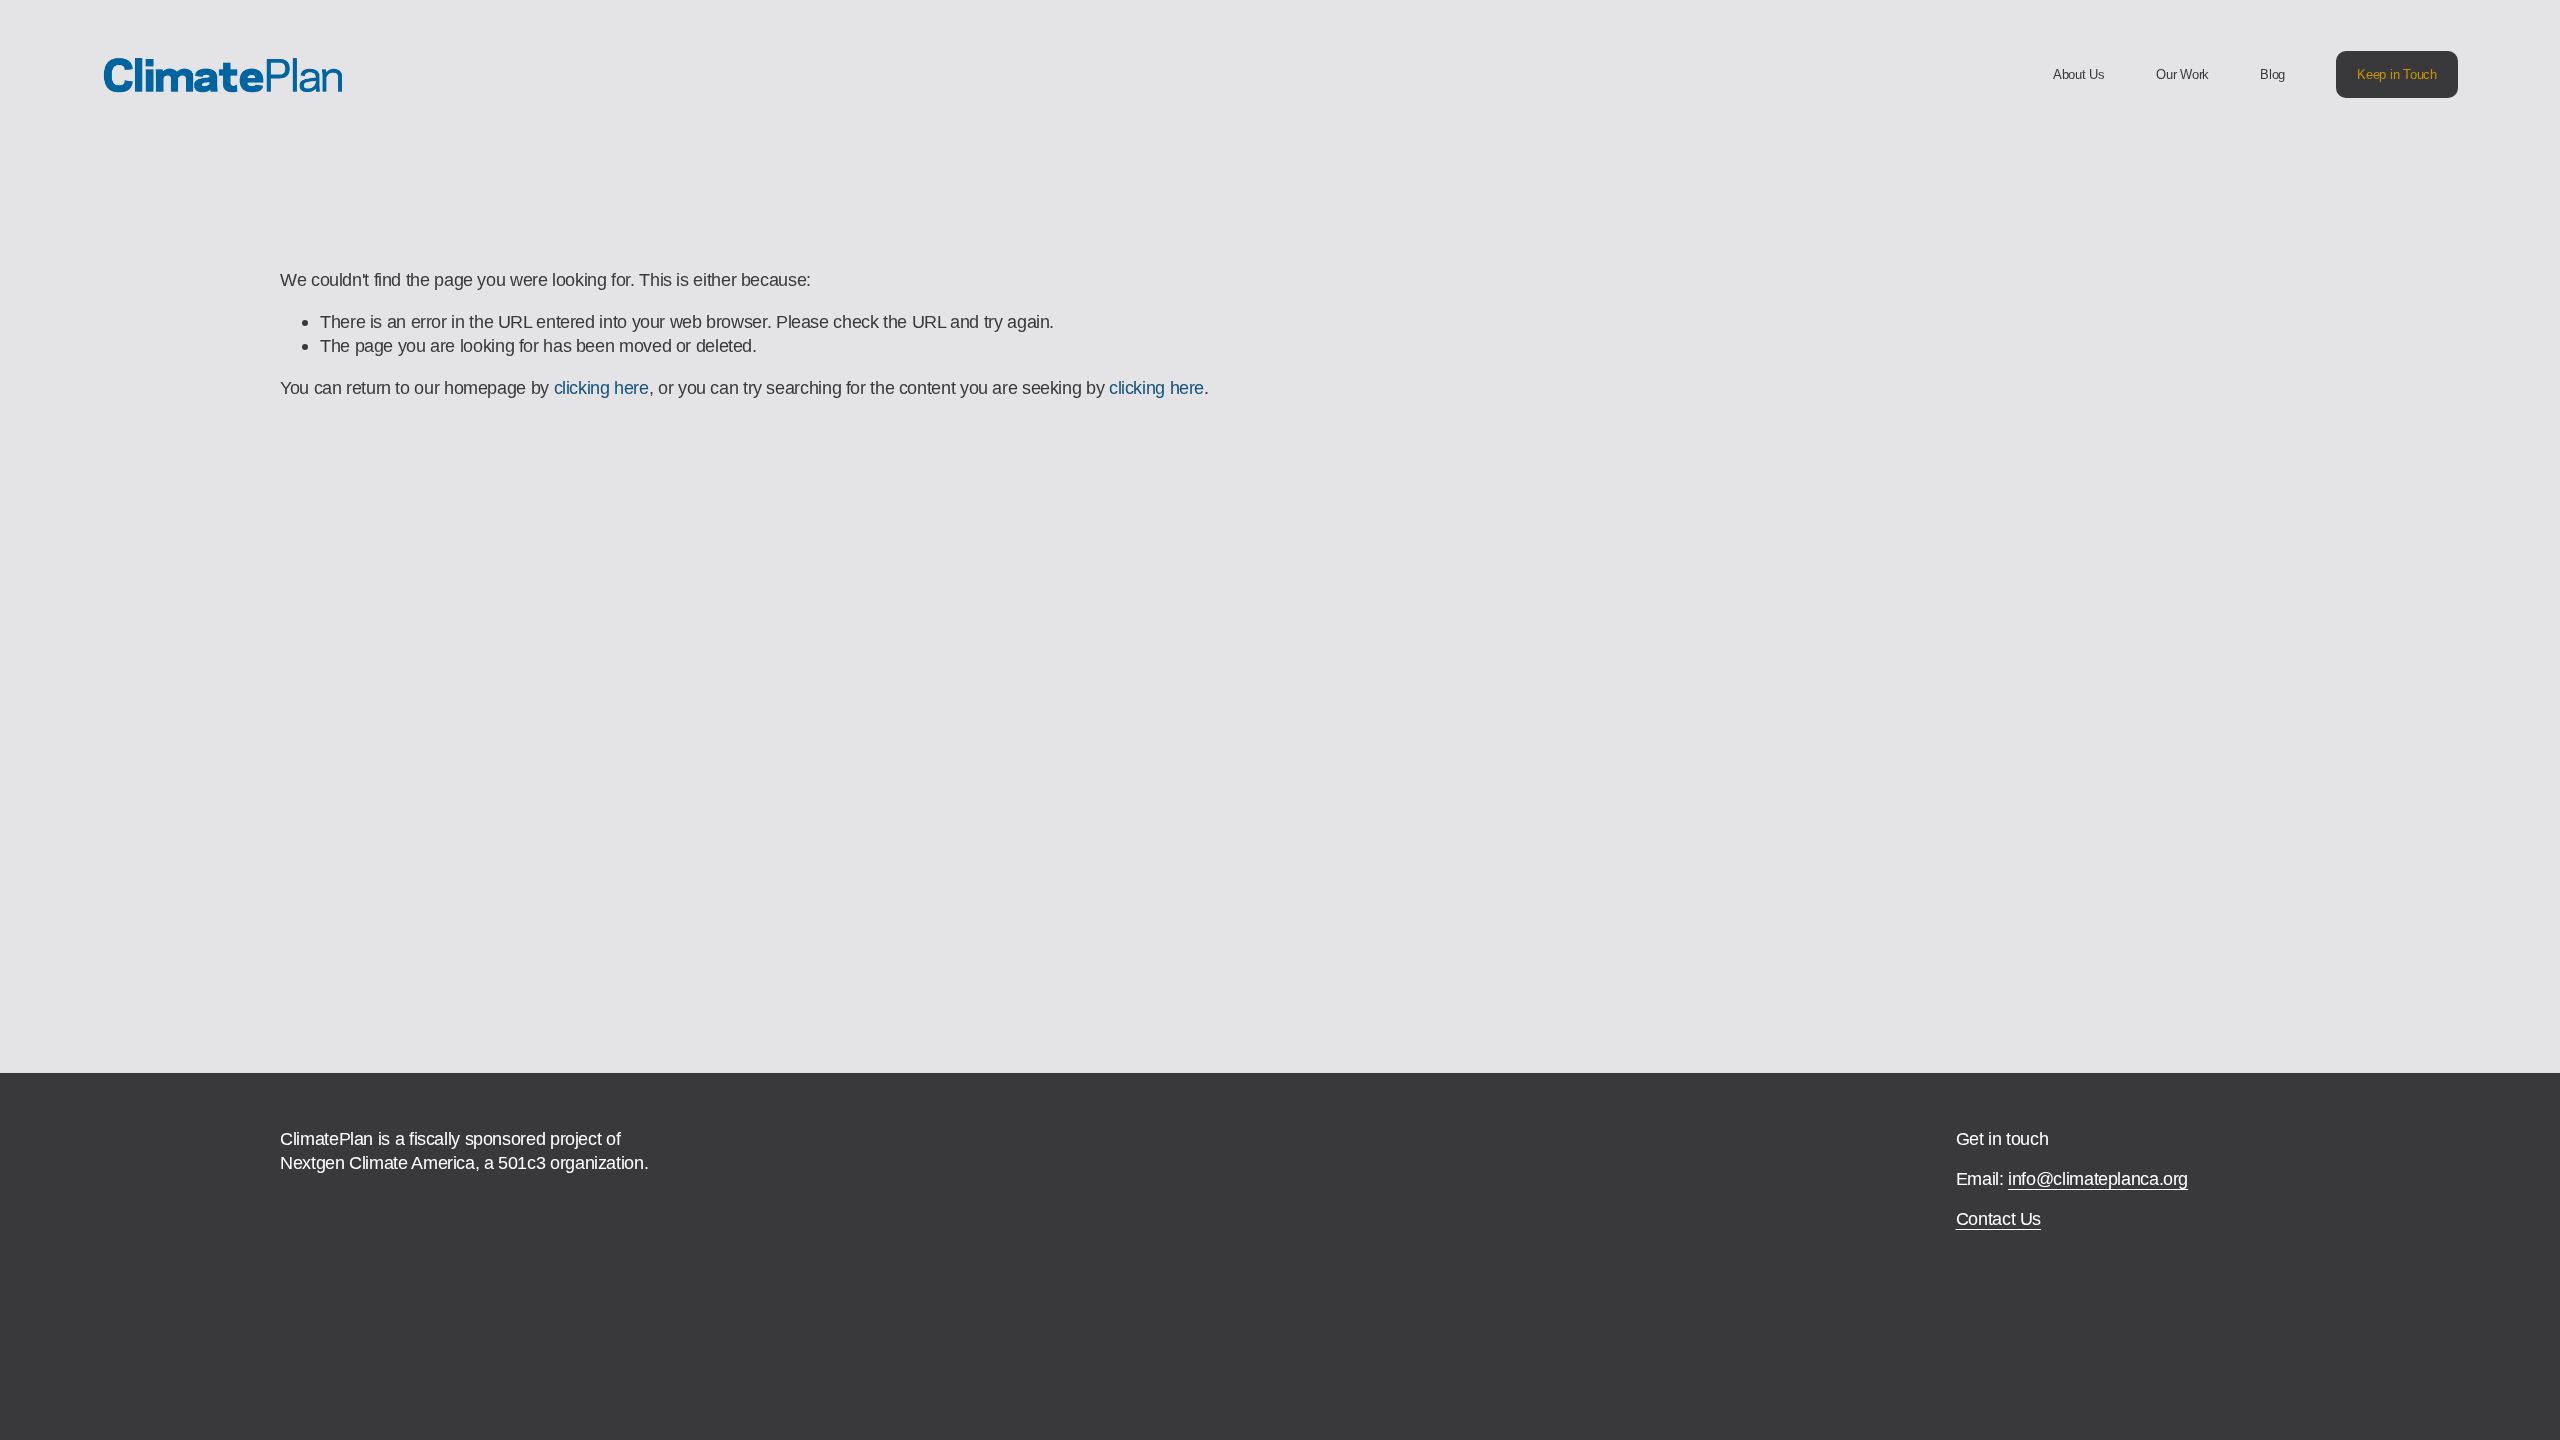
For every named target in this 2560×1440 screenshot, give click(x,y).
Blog (2272, 74)
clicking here (601, 387)
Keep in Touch (2397, 74)
